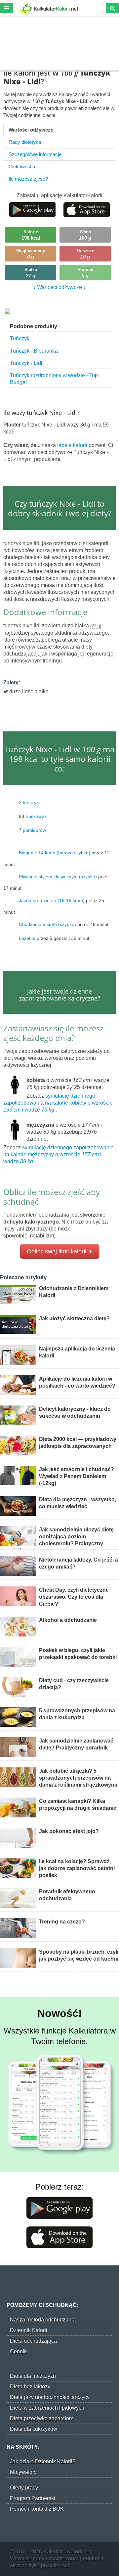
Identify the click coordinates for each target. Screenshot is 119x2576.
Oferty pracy (24, 2488)
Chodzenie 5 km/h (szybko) (47, 924)
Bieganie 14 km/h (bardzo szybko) (55, 852)
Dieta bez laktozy (30, 2387)
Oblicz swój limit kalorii (57, 1251)
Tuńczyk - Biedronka (34, 351)
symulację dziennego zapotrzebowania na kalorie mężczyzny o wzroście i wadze (59, 1154)
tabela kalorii (73, 445)
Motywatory (23, 2472)
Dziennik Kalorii (29, 2330)
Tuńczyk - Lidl (26, 363)
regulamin (93, 2559)
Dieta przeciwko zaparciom (42, 2418)
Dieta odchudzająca (33, 2341)
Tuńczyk (20, 339)
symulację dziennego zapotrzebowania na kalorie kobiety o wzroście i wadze (58, 1103)
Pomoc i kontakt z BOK (37, 2509)
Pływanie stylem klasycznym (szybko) (58, 876)
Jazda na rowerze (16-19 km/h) (52, 900)
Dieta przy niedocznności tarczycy (50, 2397)
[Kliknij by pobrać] (32, 209)
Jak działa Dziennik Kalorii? (43, 2462)
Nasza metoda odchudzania (43, 2320)
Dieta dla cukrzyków (34, 2429)
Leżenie (27, 938)
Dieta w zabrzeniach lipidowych (47, 2408)
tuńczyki (31, 802)
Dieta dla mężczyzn (33, 2376)
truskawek (36, 816)
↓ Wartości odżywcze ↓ (59, 287)
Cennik (18, 2351)
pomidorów (34, 830)
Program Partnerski (33, 2498)
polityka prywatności (45, 2566)
